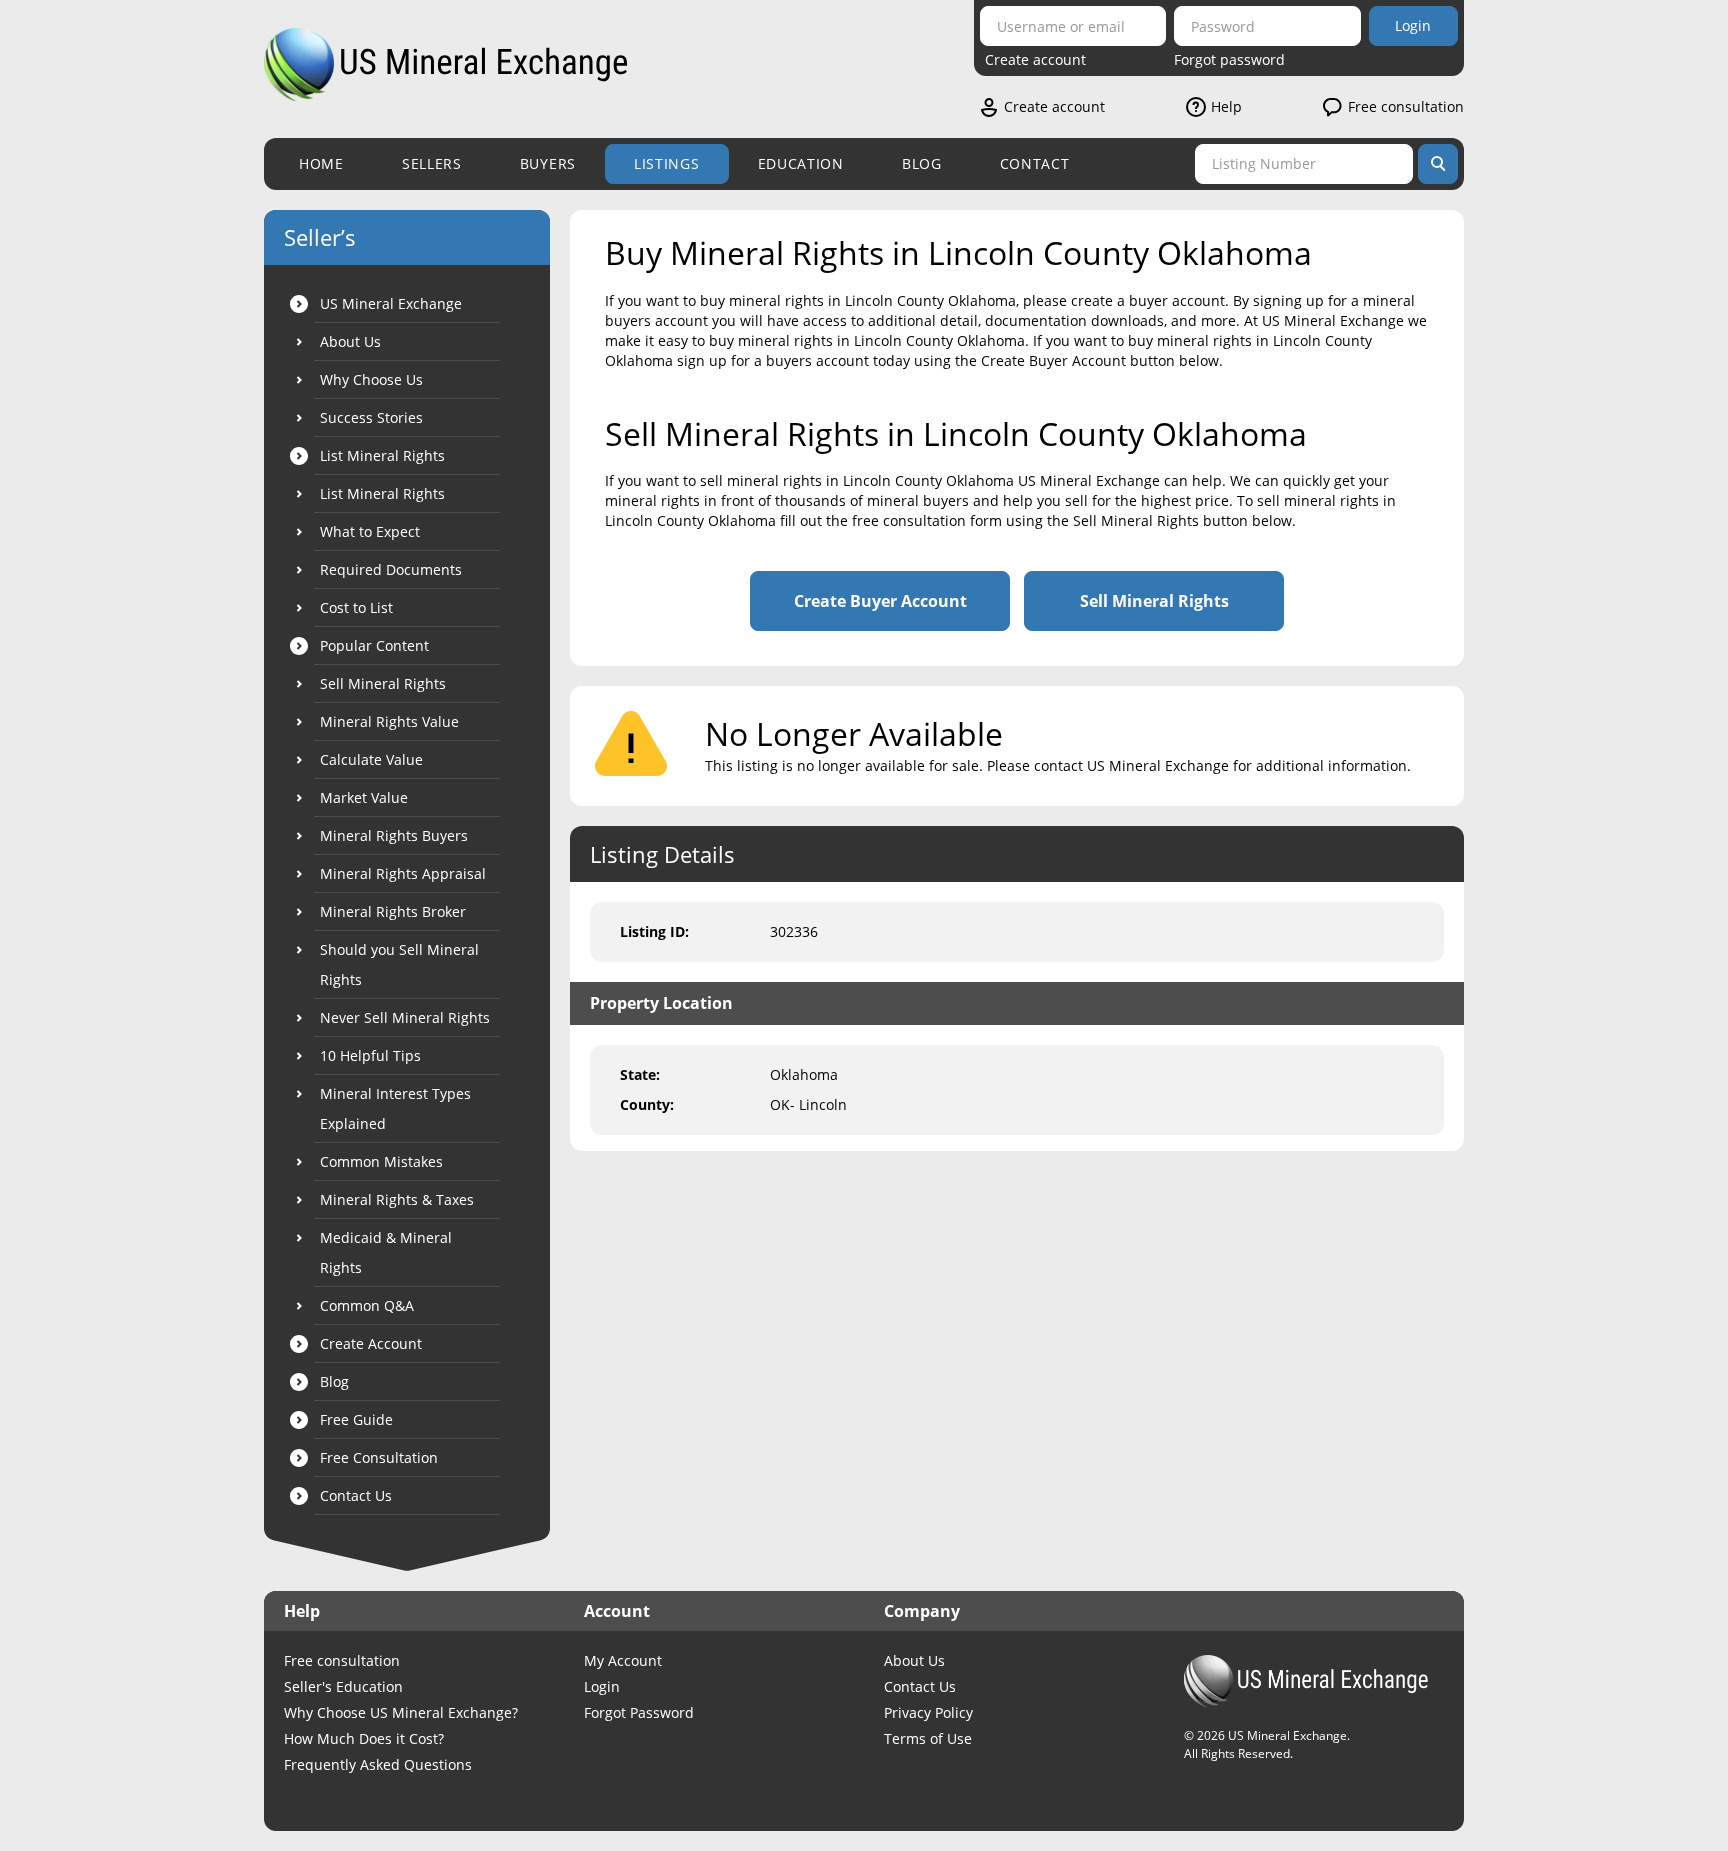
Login (1413, 25)
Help (1226, 106)
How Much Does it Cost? (364, 1738)
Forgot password (1229, 59)
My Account (623, 1660)
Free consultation (1406, 106)
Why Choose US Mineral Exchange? (401, 1712)
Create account (1035, 59)
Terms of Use (928, 1738)
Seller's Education (343, 1686)
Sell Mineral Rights (1154, 601)
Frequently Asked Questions (378, 1764)
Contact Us (920, 1686)
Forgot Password (639, 1712)
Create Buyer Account (880, 601)
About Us (914, 1660)
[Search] (1438, 164)
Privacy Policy (928, 1712)
